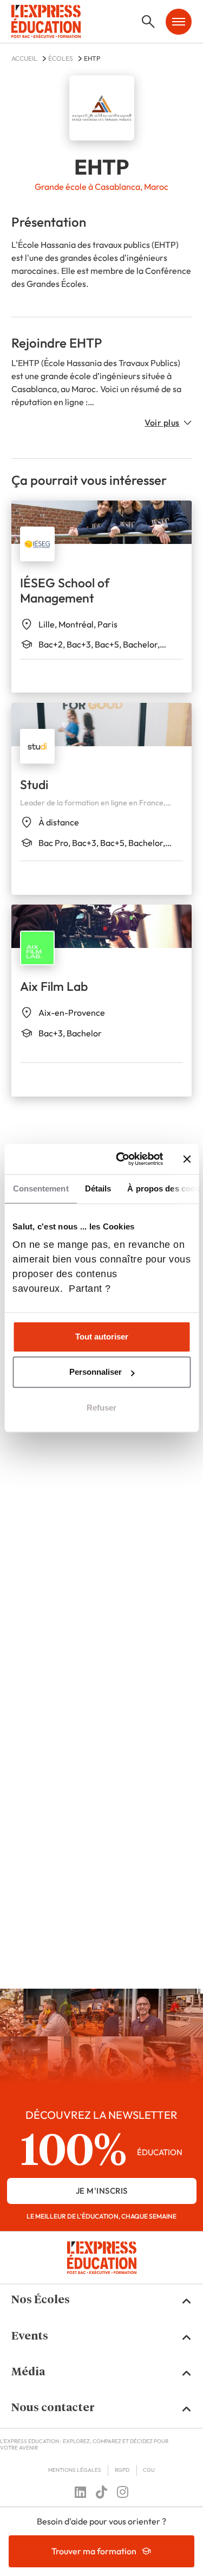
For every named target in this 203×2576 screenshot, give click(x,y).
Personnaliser (96, 1372)
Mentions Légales (75, 2470)
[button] (102, 2301)
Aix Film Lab (54, 986)
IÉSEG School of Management (65, 590)
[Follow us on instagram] (123, 2492)
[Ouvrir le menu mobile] (179, 22)
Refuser (101, 1408)
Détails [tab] (98, 1188)
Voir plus (162, 422)
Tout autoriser (102, 1337)
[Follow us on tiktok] (101, 2492)
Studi (34, 784)
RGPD (122, 2470)
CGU (149, 2470)
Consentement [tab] (40, 1188)
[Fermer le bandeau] (187, 1159)
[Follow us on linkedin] (80, 2492)
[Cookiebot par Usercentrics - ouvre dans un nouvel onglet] (121, 1159)
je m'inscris (102, 2191)
